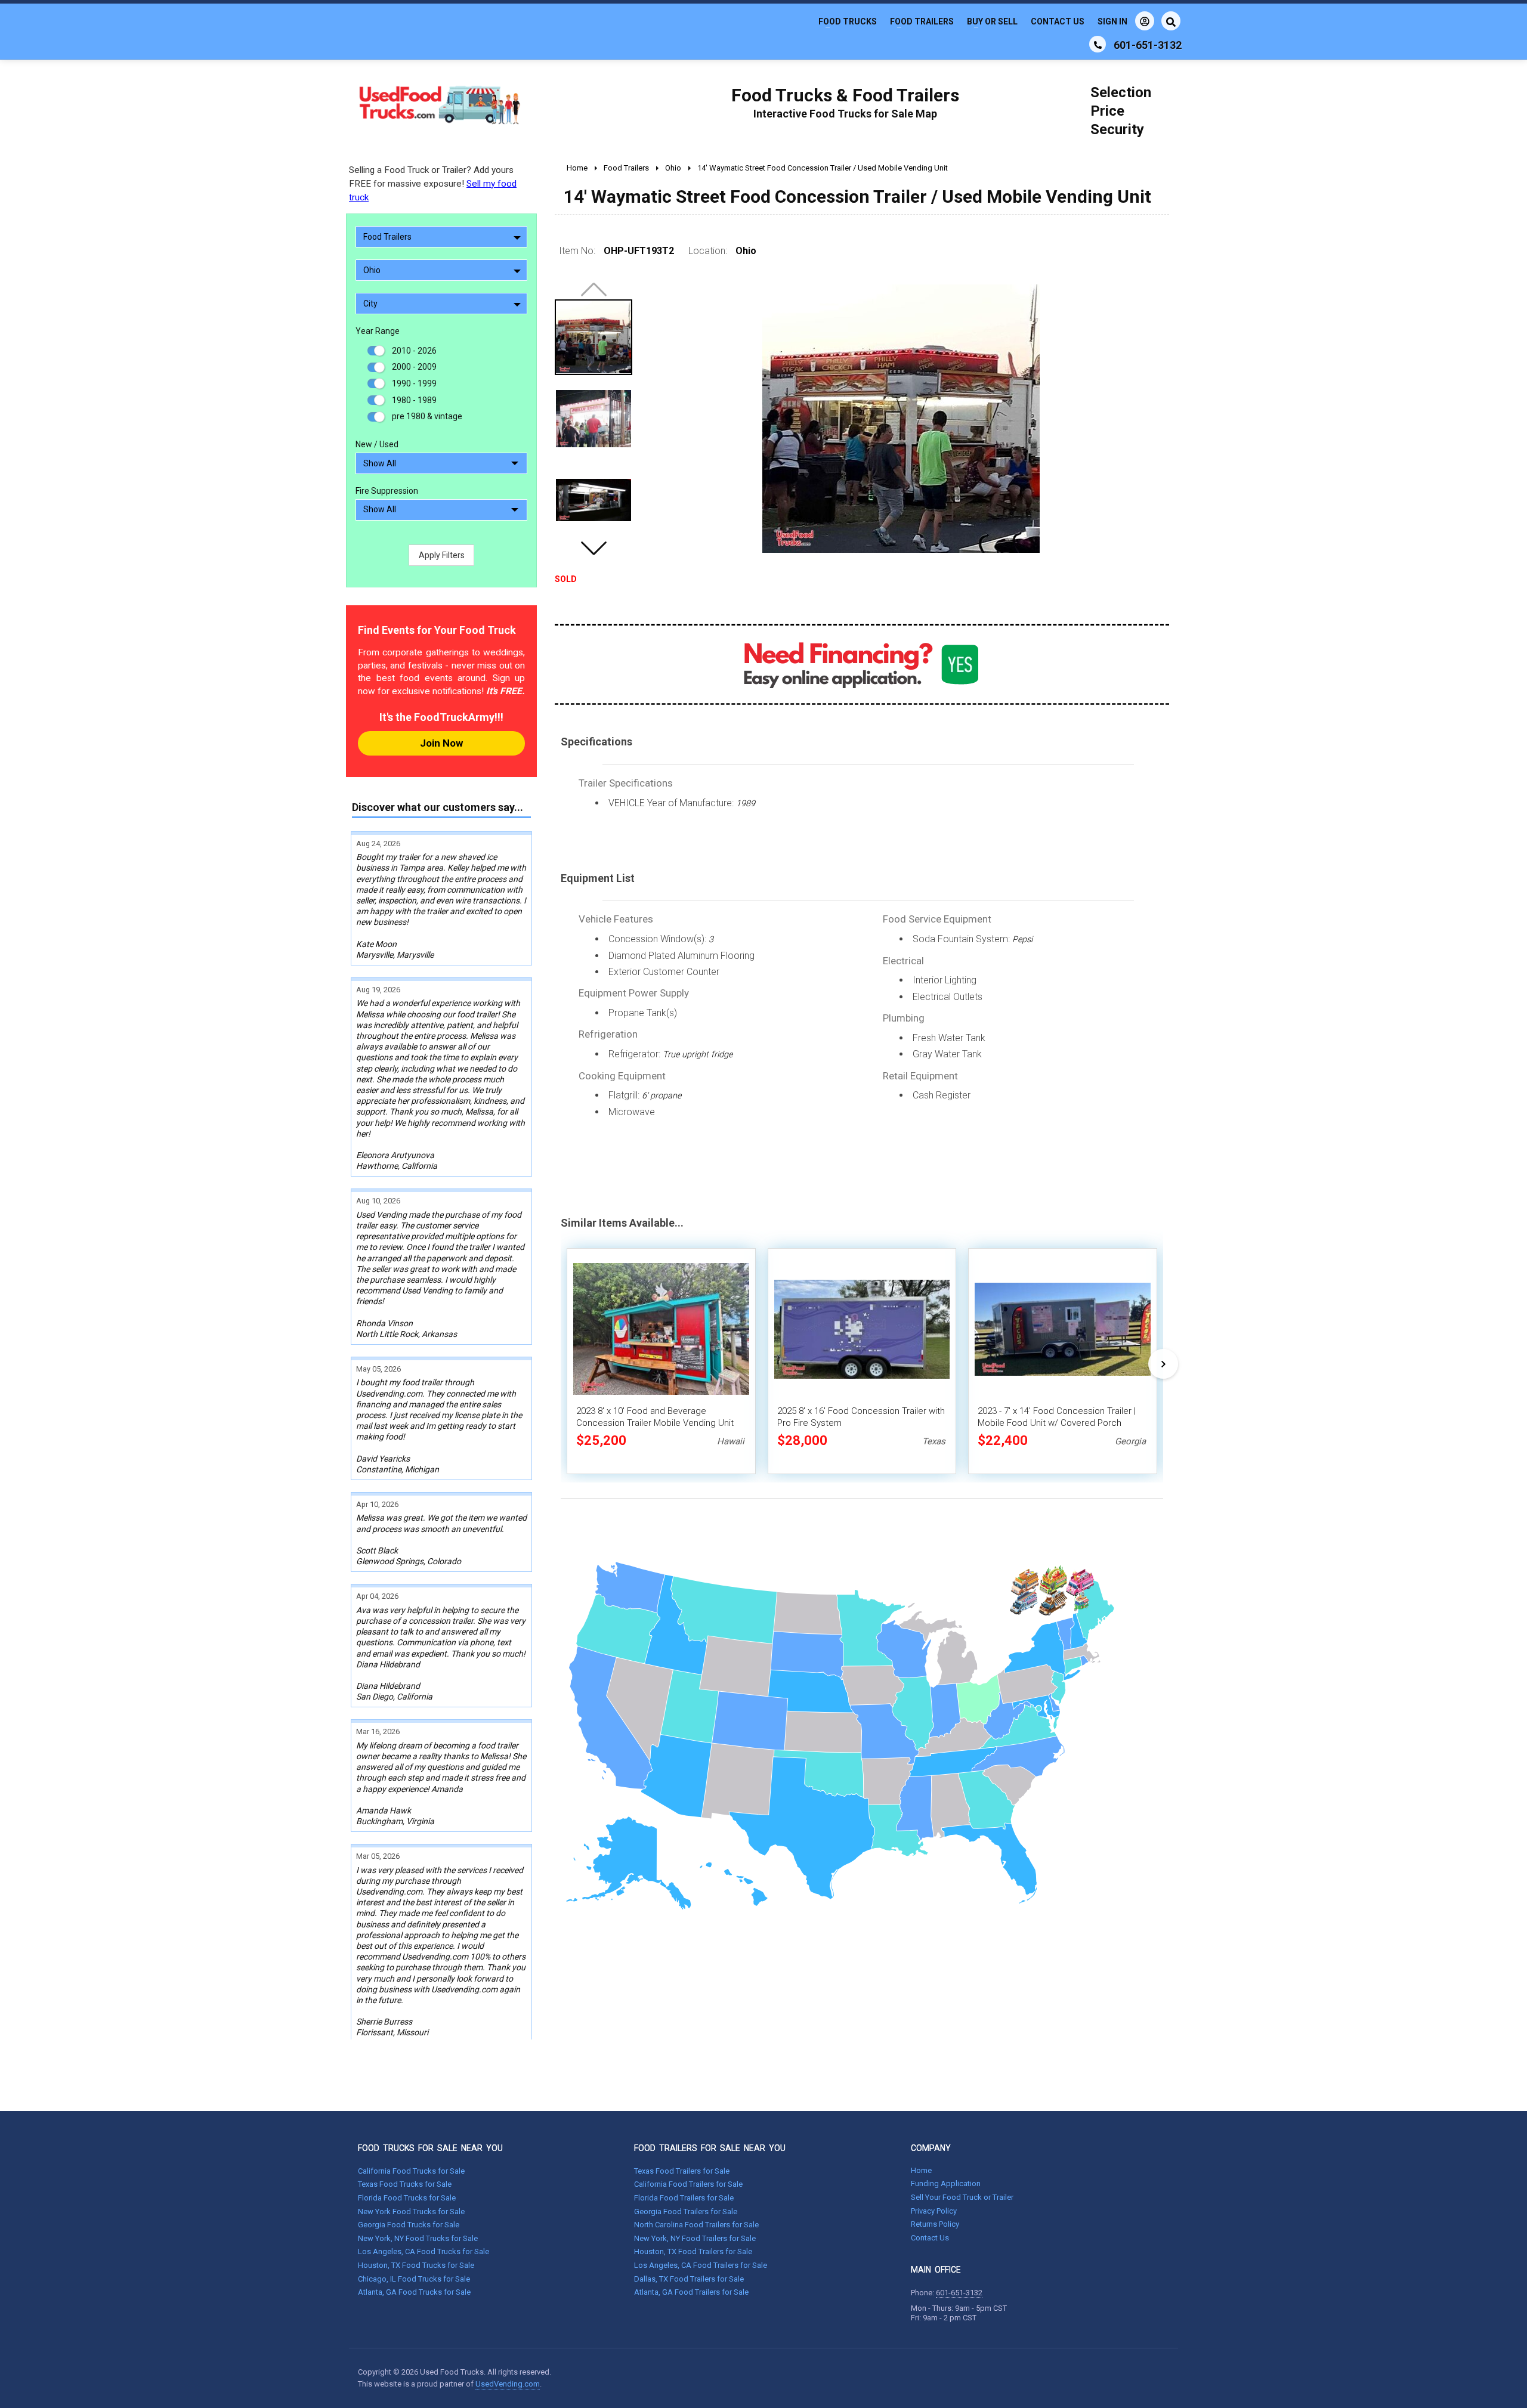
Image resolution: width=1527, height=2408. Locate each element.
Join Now (441, 743)
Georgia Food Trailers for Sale (686, 2212)
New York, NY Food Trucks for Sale (418, 2238)
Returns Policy (935, 2224)
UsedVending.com (508, 2384)
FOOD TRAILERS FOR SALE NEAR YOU (710, 2148)
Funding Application (946, 2183)
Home (921, 2170)
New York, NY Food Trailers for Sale (695, 2238)
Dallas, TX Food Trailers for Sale (689, 2279)
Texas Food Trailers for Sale (682, 2171)
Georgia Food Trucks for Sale (409, 2225)
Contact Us (1058, 21)
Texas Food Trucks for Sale (405, 2184)
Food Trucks (848, 21)
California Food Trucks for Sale (411, 2171)
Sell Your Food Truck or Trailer (962, 2197)
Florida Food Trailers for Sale (684, 2198)
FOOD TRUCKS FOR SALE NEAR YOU (430, 2148)
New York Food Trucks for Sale (411, 2212)
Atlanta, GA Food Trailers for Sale (691, 2292)
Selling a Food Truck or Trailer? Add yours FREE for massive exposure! (433, 184)
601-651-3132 (959, 2293)
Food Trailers (922, 21)
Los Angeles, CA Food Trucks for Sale (424, 2251)
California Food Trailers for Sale (688, 2184)
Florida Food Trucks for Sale (407, 2198)
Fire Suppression (387, 491)
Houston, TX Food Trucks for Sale (416, 2265)
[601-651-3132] (1098, 44)
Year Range (378, 331)
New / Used (377, 444)
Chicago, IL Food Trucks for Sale (414, 2279)
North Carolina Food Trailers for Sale (696, 2225)
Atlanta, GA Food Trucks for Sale (414, 2292)
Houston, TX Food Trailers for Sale (693, 2251)
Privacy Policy (934, 2211)
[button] (594, 548)
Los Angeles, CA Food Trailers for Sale (701, 2265)
